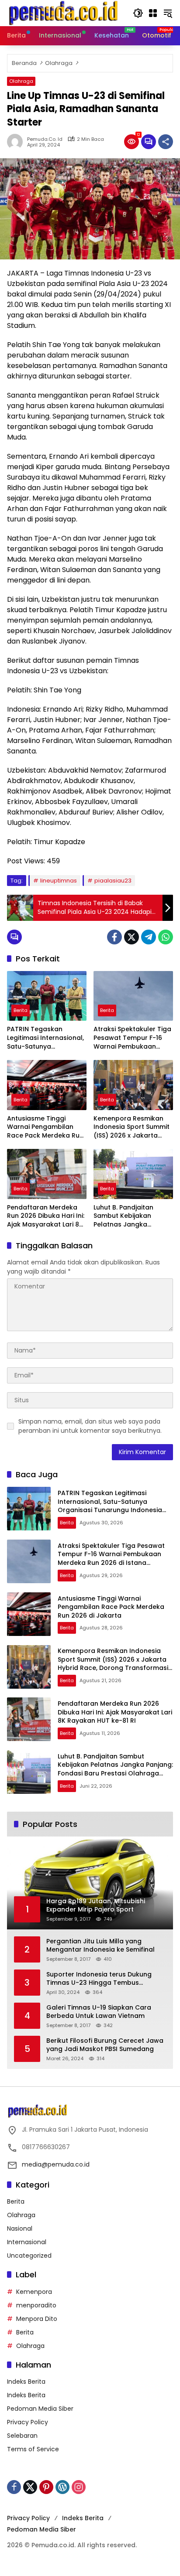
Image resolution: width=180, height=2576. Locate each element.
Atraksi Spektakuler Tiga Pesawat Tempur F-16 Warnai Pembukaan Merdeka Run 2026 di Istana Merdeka (132, 1038)
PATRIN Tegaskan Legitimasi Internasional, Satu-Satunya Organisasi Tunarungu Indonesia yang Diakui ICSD (45, 1038)
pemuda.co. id (45, 139)
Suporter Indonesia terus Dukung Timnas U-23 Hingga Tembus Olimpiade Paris (99, 1979)
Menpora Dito (37, 2319)
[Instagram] (79, 2487)
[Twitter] (132, 937)
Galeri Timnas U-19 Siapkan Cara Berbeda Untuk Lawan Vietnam (99, 2012)
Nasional (20, 2228)
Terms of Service (33, 2449)
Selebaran (22, 2436)
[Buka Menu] (153, 13)
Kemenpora (34, 2292)
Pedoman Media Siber (40, 2409)
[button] (138, 13)
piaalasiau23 (113, 881)
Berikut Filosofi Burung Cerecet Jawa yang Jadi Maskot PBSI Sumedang (105, 2045)
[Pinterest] (46, 2487)
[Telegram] (149, 937)
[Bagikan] (166, 142)
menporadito (36, 2305)
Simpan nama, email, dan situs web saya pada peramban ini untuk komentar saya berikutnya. (90, 1426)
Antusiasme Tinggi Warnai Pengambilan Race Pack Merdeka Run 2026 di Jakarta (45, 1127)
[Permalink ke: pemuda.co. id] (17, 142)
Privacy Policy (28, 2422)
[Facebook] (114, 937)
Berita (21, 1010)
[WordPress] (62, 2487)
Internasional (27, 2242)
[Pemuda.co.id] (64, 13)
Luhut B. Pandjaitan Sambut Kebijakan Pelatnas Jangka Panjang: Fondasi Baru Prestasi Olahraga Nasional (129, 1216)
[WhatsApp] (166, 937)
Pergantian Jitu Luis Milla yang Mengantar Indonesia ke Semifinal (100, 1946)
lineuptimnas (59, 881)
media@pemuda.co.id (56, 2164)
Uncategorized (29, 2256)
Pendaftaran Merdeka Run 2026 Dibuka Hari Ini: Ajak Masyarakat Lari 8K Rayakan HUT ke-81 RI (46, 1216)
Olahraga (21, 81)
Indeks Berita (26, 2382)
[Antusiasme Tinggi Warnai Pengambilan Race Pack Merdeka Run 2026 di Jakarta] (47, 1085)
